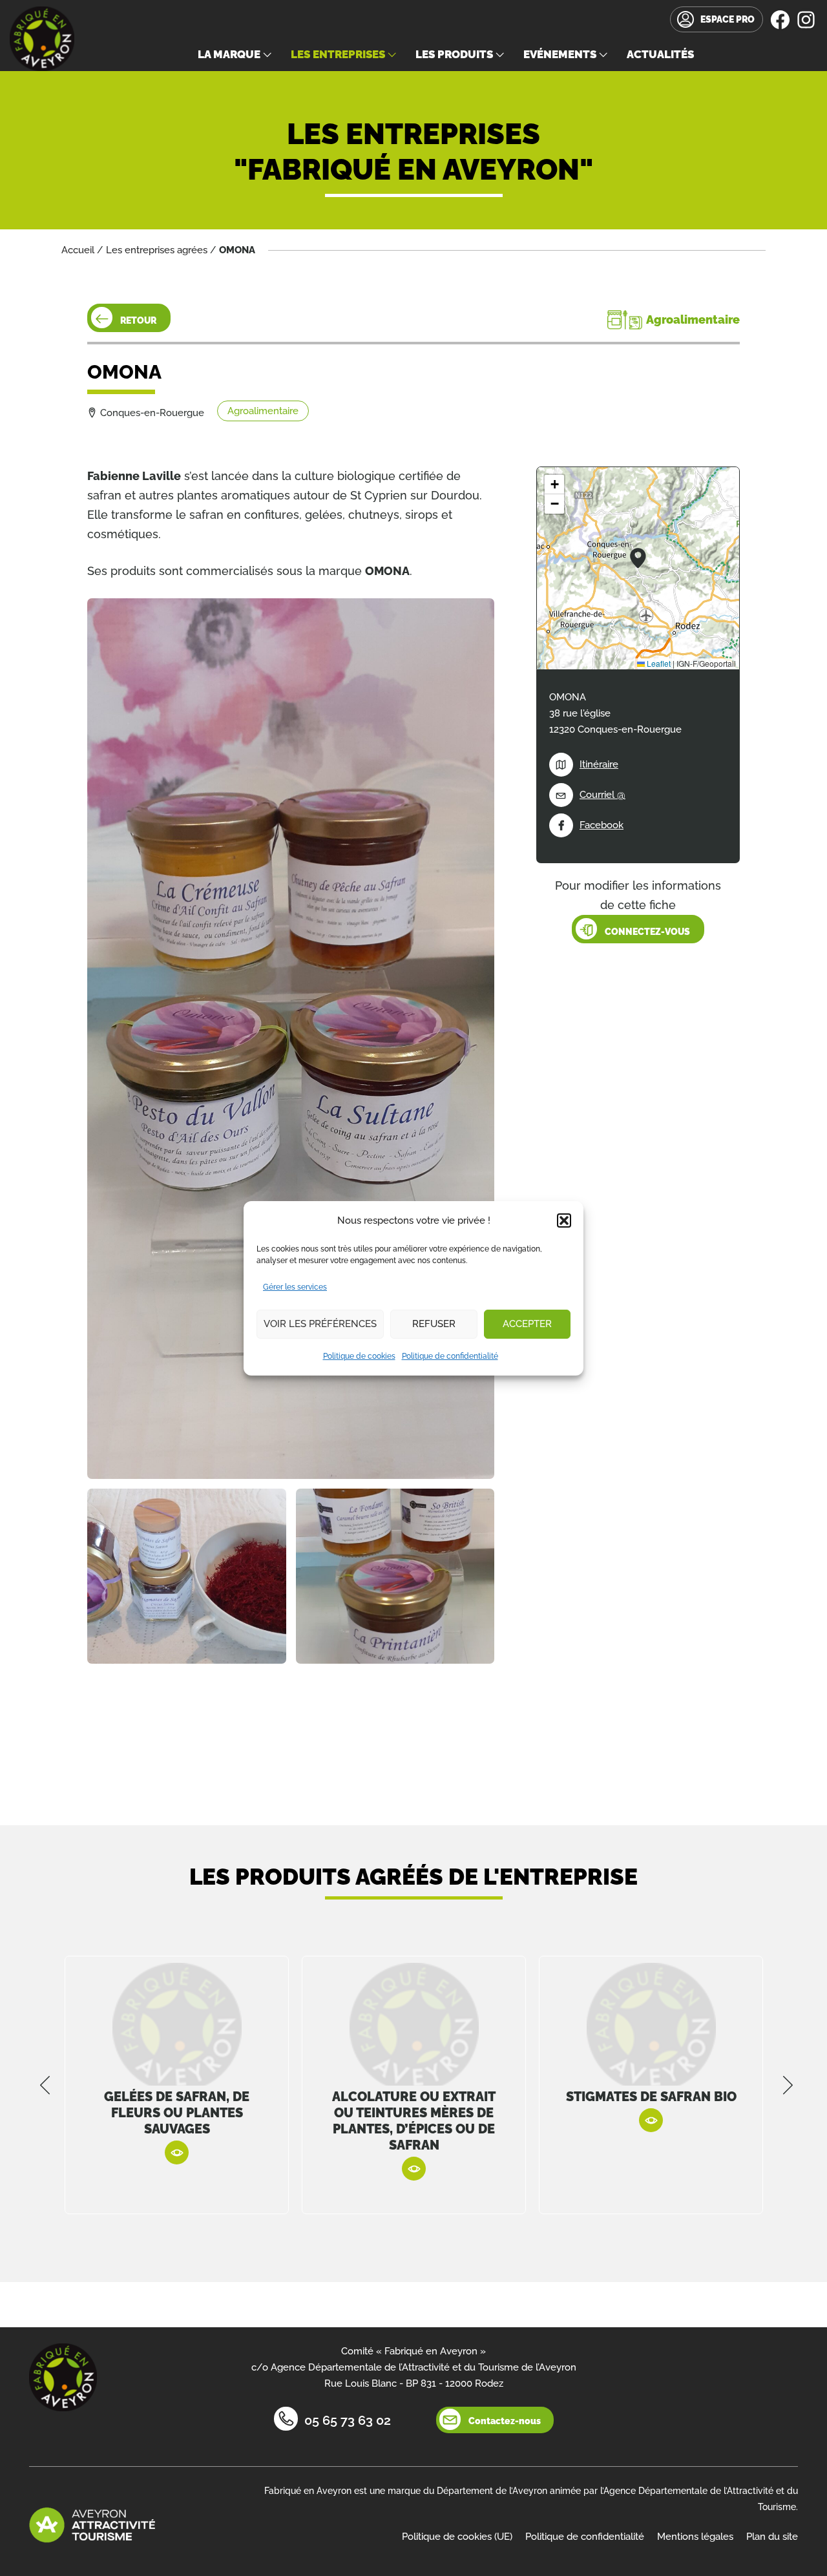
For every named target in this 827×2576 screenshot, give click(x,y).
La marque (229, 54)
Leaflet (658, 663)
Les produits (454, 54)
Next (788, 2085)
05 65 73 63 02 (348, 2420)
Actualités (660, 54)
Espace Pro (728, 19)
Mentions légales (695, 2537)
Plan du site (772, 2537)
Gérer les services (295, 1287)
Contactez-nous (505, 2421)
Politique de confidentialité (450, 1356)
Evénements (560, 54)
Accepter (527, 1324)
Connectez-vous (647, 932)
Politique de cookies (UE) (457, 2537)
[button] (564, 1220)
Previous (45, 2085)
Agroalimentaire (263, 411)
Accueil (78, 250)
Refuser (434, 1324)
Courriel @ (602, 795)
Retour (138, 320)
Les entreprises (338, 54)
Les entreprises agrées (157, 250)
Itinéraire (599, 764)
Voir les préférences (320, 1324)
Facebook (602, 825)
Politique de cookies (359, 1356)
